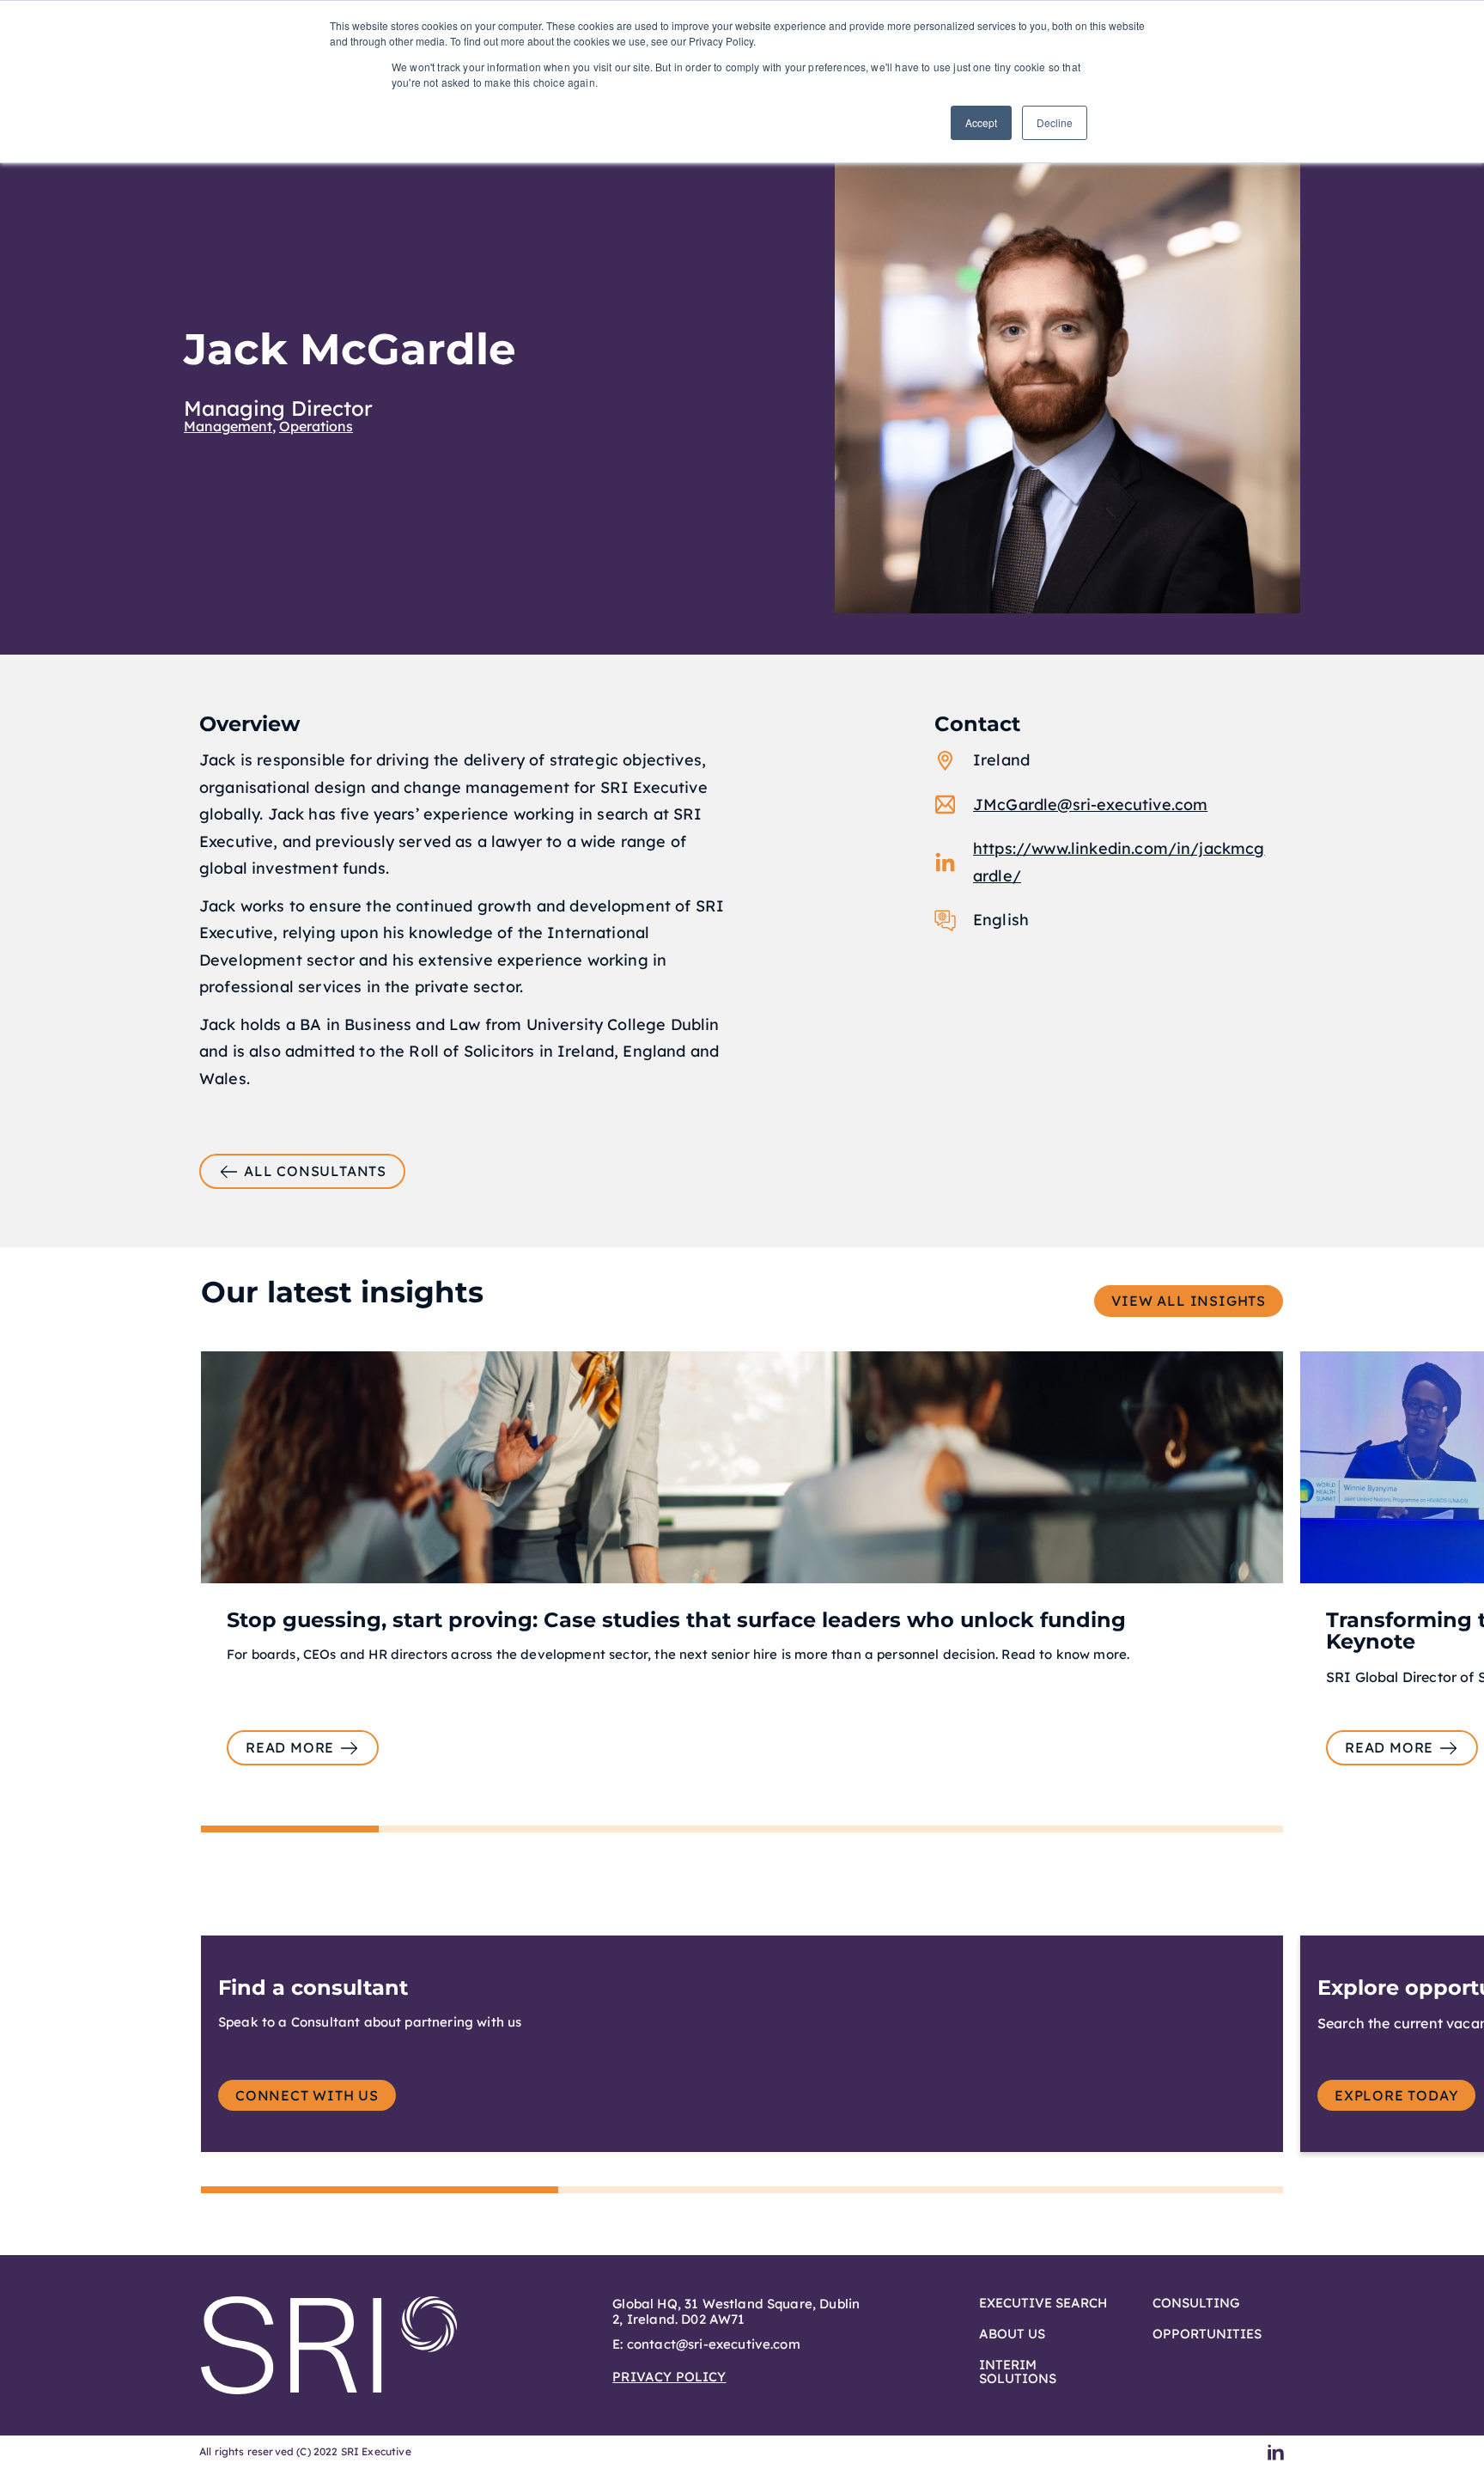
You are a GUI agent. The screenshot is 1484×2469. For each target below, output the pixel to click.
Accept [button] (981, 122)
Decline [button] (1055, 122)
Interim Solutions (1018, 2372)
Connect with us (307, 2095)
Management (228, 426)
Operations (316, 426)
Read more (290, 1747)
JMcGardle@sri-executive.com (1090, 805)
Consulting (1196, 2303)
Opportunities (1207, 2334)
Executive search (1043, 2303)
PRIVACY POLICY (669, 2377)
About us (1012, 2334)
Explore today (1396, 2095)
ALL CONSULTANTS (315, 1171)
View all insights (1189, 1301)
